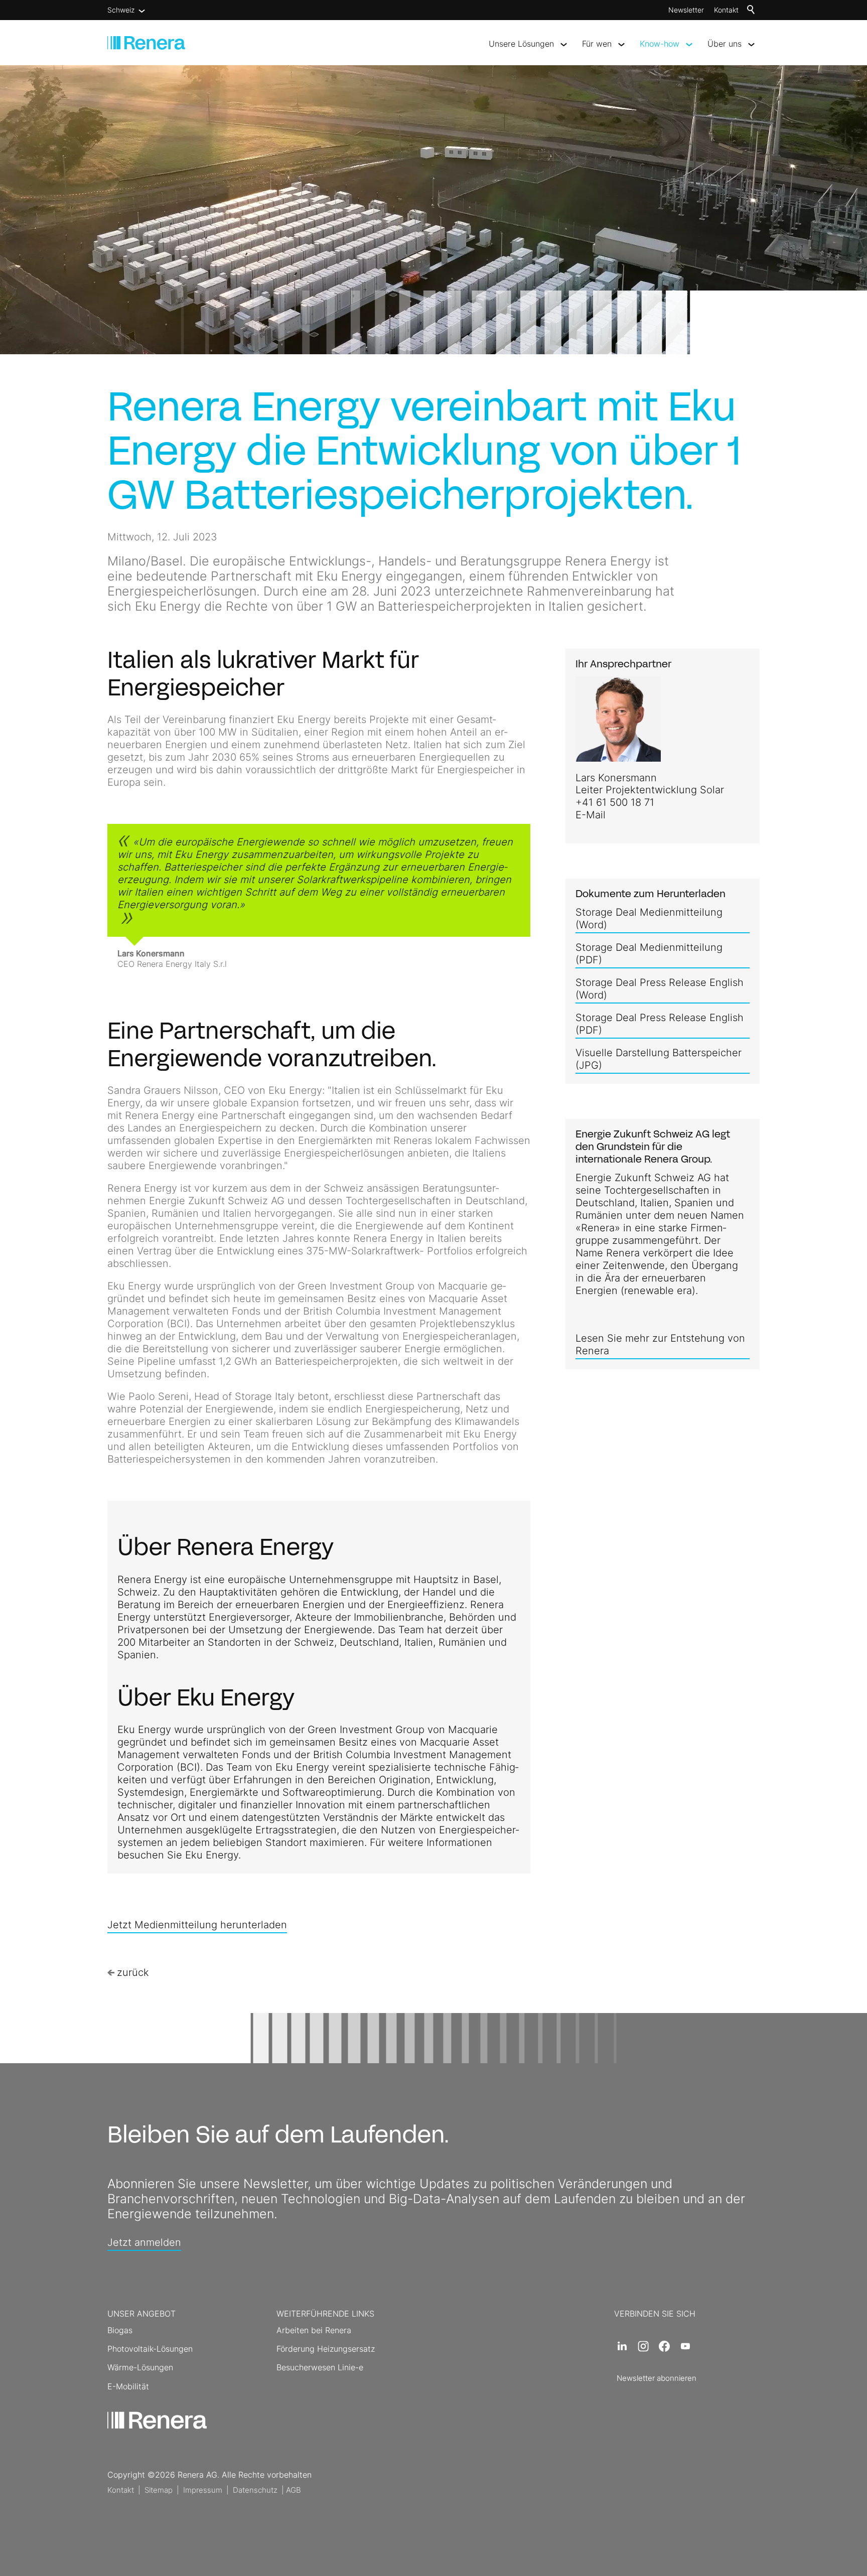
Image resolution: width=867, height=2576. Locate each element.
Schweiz (121, 10)
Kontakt (726, 10)
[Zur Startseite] (146, 43)
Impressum (203, 2490)
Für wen (597, 44)
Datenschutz (255, 2490)
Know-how (660, 44)
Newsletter (686, 10)
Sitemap (159, 2490)
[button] (622, 2346)
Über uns (725, 44)
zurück (133, 1972)
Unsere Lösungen (521, 44)
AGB (294, 2490)
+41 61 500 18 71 (615, 802)
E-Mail (591, 815)
